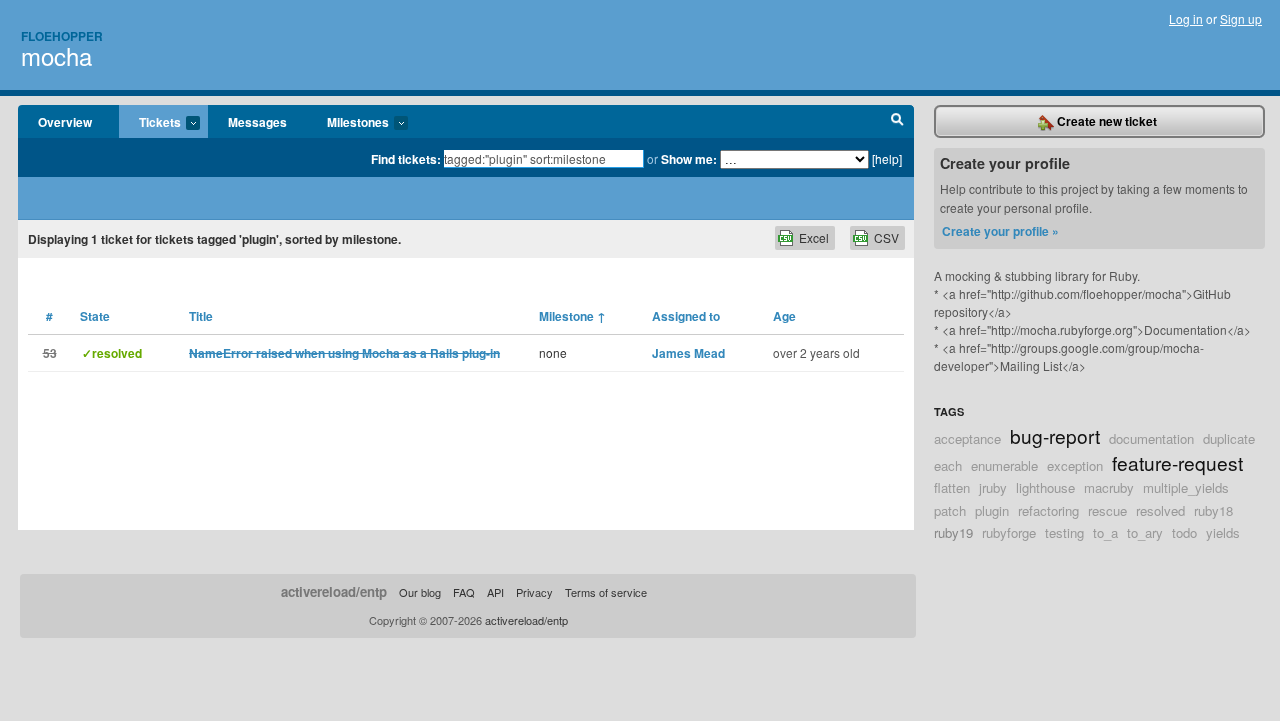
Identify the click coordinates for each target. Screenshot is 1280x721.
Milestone (572, 316)
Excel (814, 237)
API (495, 592)
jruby (993, 487)
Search (897, 122)
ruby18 (1213, 510)
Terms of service (606, 592)
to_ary (1145, 532)
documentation (1151, 438)
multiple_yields (1186, 487)
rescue (1107, 510)
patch (950, 510)
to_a (1105, 532)
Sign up (1241, 18)
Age (784, 316)
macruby (1109, 487)
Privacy (534, 592)
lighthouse (1045, 487)
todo (1184, 532)
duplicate (1229, 438)
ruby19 (953, 532)
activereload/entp (334, 591)
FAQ (464, 592)
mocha (56, 55)
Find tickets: (406, 159)
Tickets (150, 123)
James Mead (688, 353)
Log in (1186, 18)
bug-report (1055, 435)
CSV (886, 237)
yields (1223, 532)
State (95, 316)
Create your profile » (1000, 231)
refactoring (1048, 510)
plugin (992, 510)
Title (201, 316)
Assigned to (686, 316)
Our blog (420, 592)
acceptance (967, 438)
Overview (65, 122)
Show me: (689, 159)
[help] (887, 158)
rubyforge (1009, 532)
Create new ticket (1105, 121)
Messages (257, 122)
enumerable (1004, 465)
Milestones (348, 123)
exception (1075, 465)
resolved (1160, 510)
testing (1064, 532)
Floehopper (62, 36)
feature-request (1177, 462)
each (948, 465)
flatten (952, 487)
